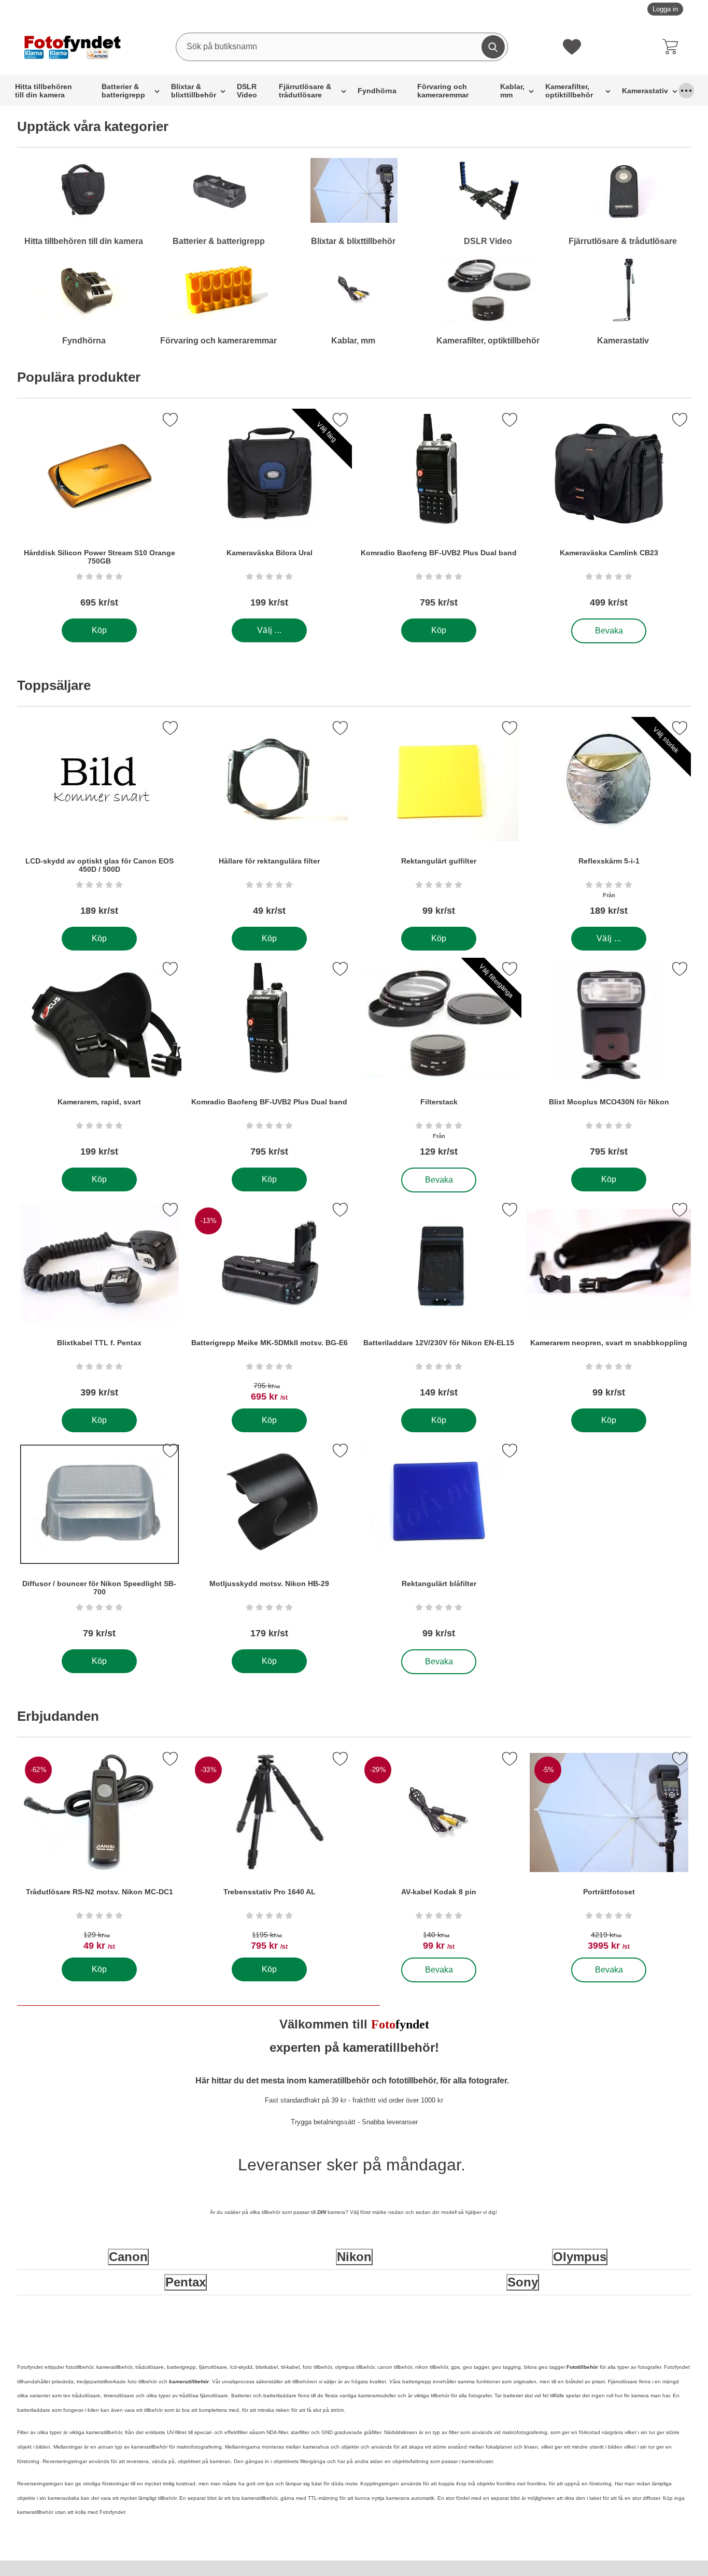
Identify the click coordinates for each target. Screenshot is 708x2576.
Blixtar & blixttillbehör (194, 91)
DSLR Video (247, 91)
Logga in (665, 9)
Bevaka (609, 628)
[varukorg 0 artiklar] (673, 47)
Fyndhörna (377, 91)
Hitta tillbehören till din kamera (44, 91)
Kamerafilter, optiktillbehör (569, 91)
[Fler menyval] (686, 91)
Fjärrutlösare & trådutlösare (305, 91)
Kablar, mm (512, 91)
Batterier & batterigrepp (123, 91)
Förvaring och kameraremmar (443, 91)
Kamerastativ (645, 91)
